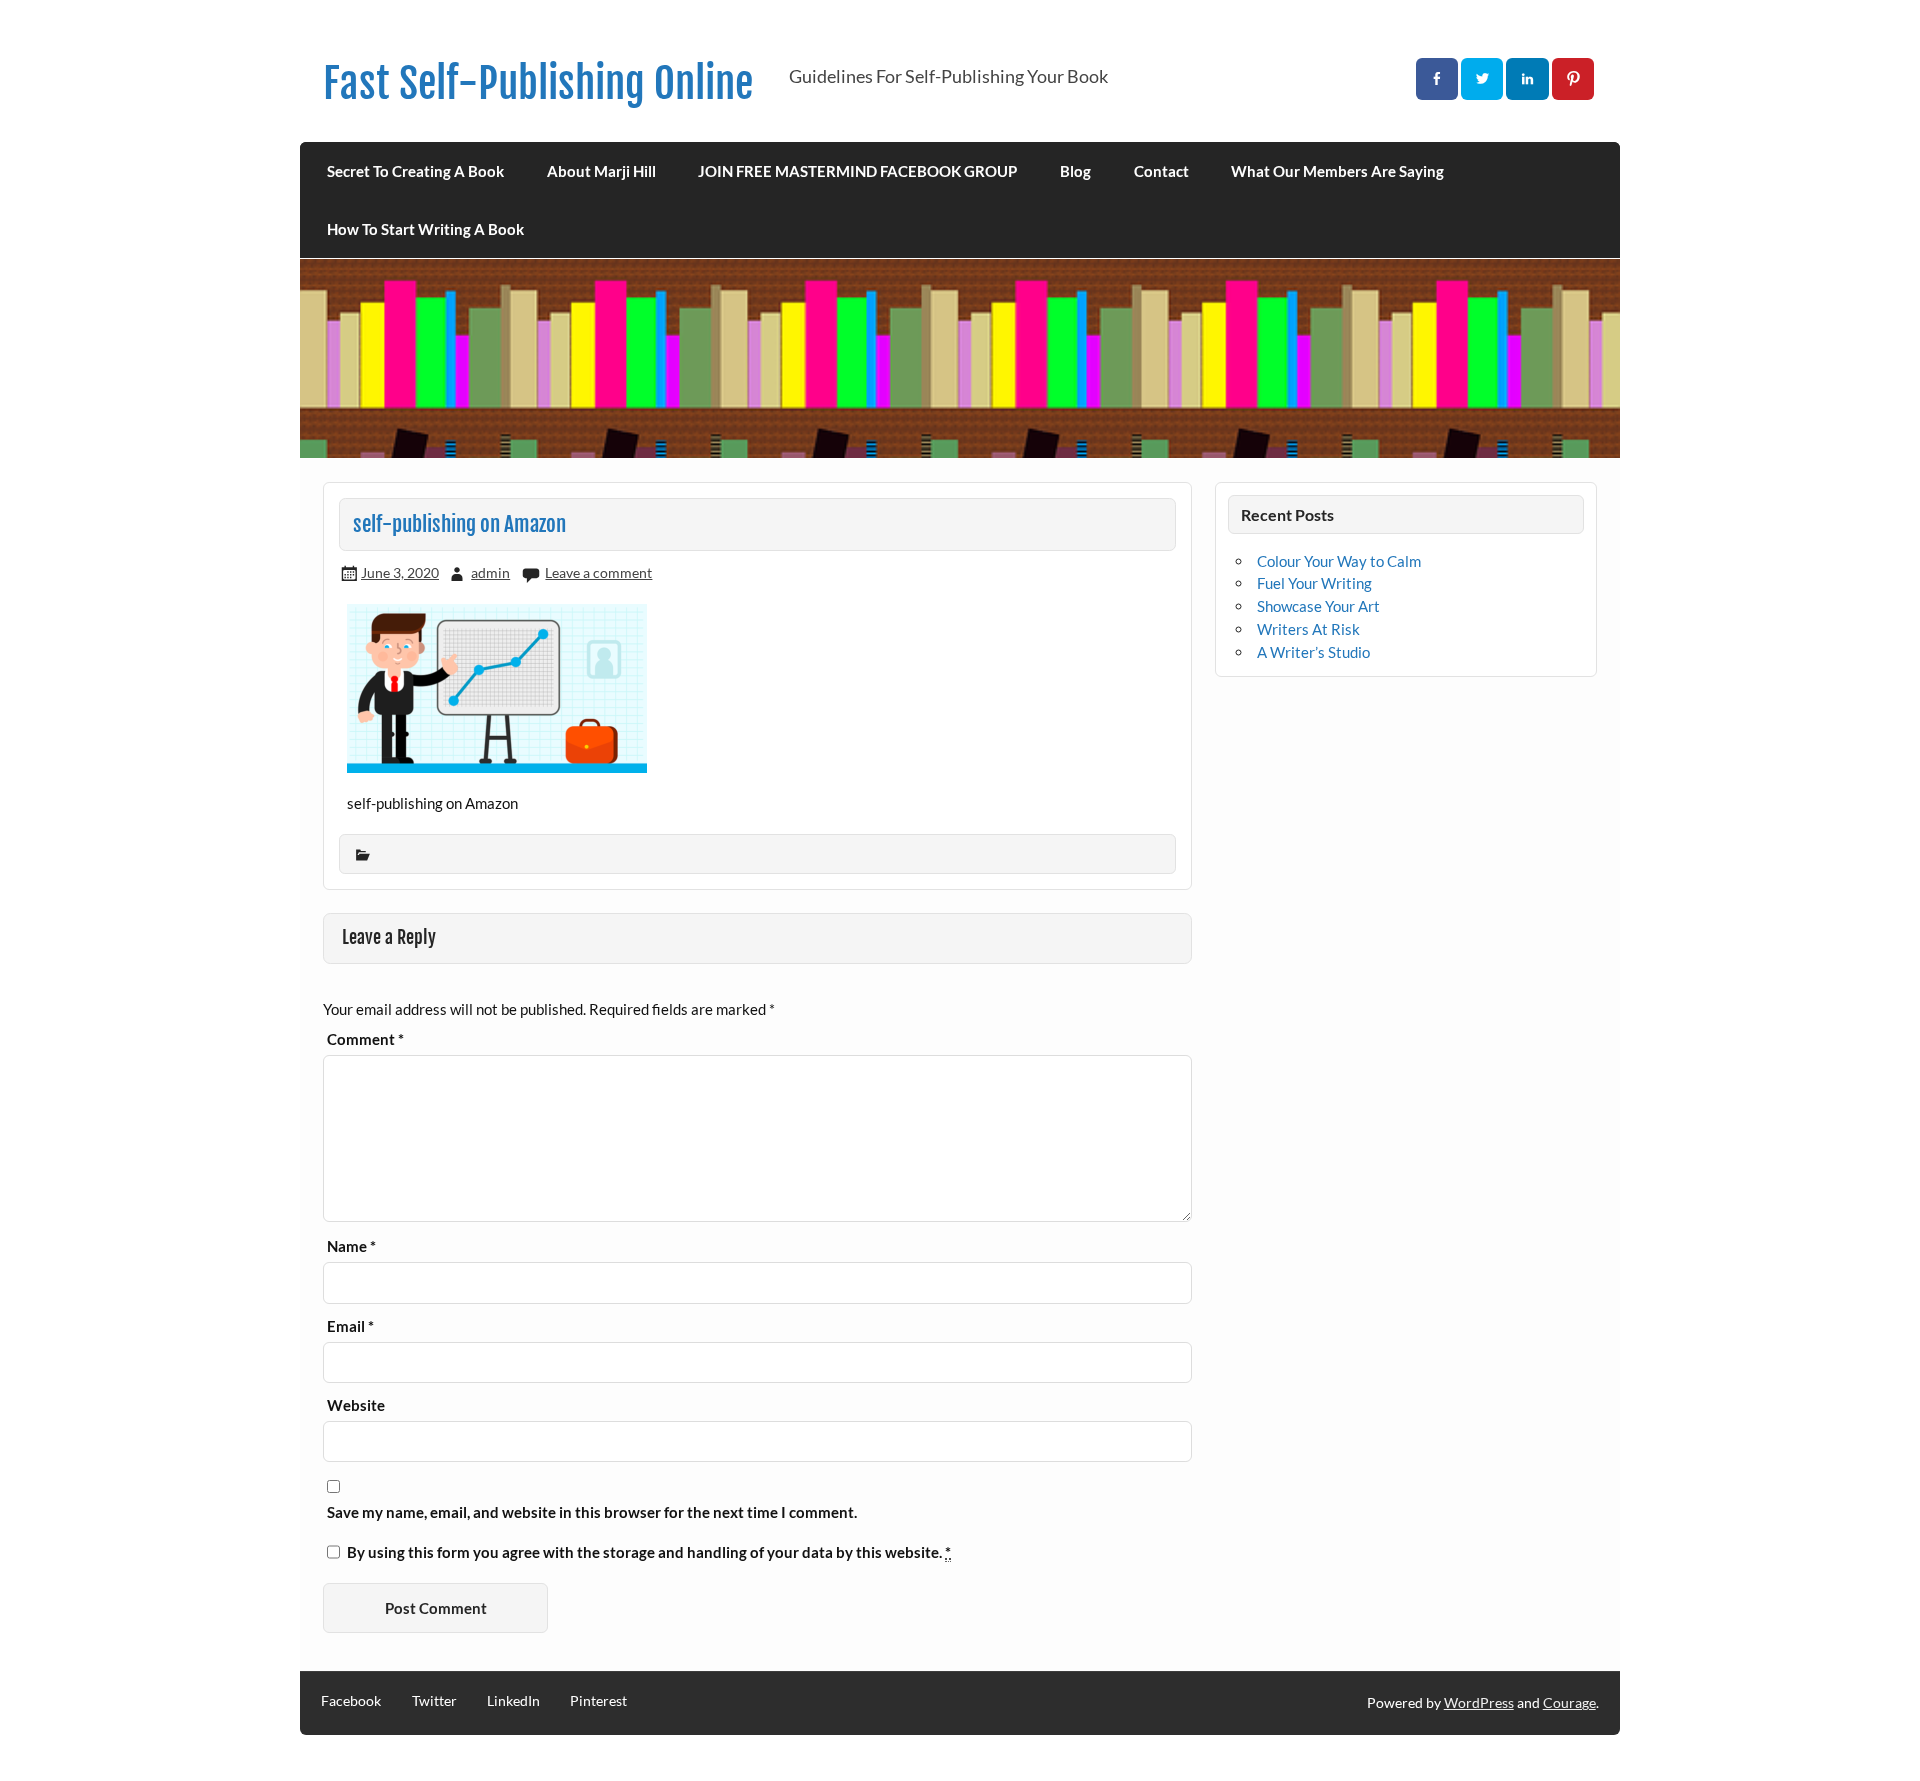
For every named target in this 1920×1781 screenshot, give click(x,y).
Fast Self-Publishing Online (538, 83)
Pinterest (598, 1701)
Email (350, 1326)
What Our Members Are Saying (1337, 171)
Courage (1569, 1702)
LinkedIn (513, 1701)
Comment (365, 1039)
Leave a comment (598, 572)
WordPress (1479, 1702)
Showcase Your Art (1318, 606)
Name (351, 1246)
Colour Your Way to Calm (1339, 561)
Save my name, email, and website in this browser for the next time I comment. (592, 1512)
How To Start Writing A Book (425, 229)
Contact (1161, 171)
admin (490, 572)
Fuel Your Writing (1314, 583)
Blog (1075, 171)
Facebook (351, 1701)
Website (356, 1405)
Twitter (434, 1701)
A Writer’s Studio (1313, 652)
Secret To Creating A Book (415, 171)
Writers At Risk (1308, 629)
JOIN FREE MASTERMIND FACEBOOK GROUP (857, 171)
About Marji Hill (601, 171)
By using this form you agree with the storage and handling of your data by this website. (649, 1552)
